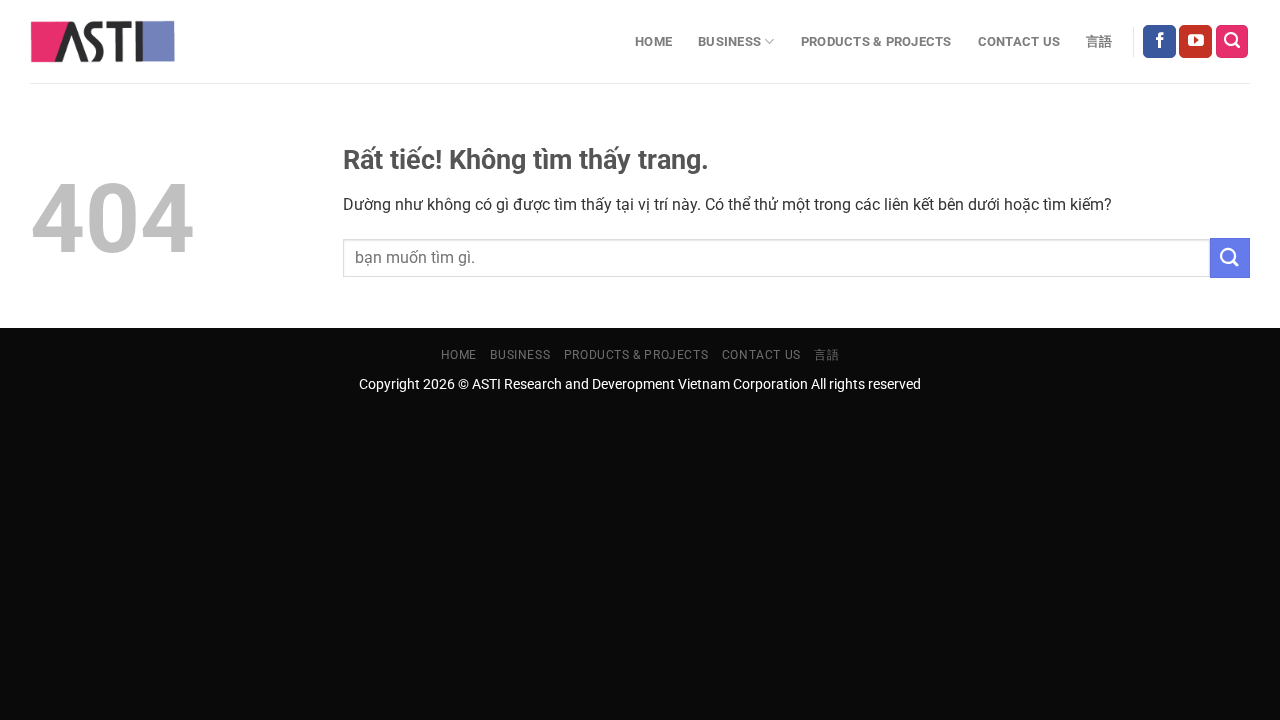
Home (653, 41)
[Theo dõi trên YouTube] (1195, 42)
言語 (1099, 41)
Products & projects (876, 41)
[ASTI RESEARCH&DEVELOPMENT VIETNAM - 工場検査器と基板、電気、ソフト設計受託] (102, 42)
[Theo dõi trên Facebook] (1159, 42)
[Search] (1232, 41)
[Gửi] (1230, 257)
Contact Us (1019, 41)
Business (729, 41)
